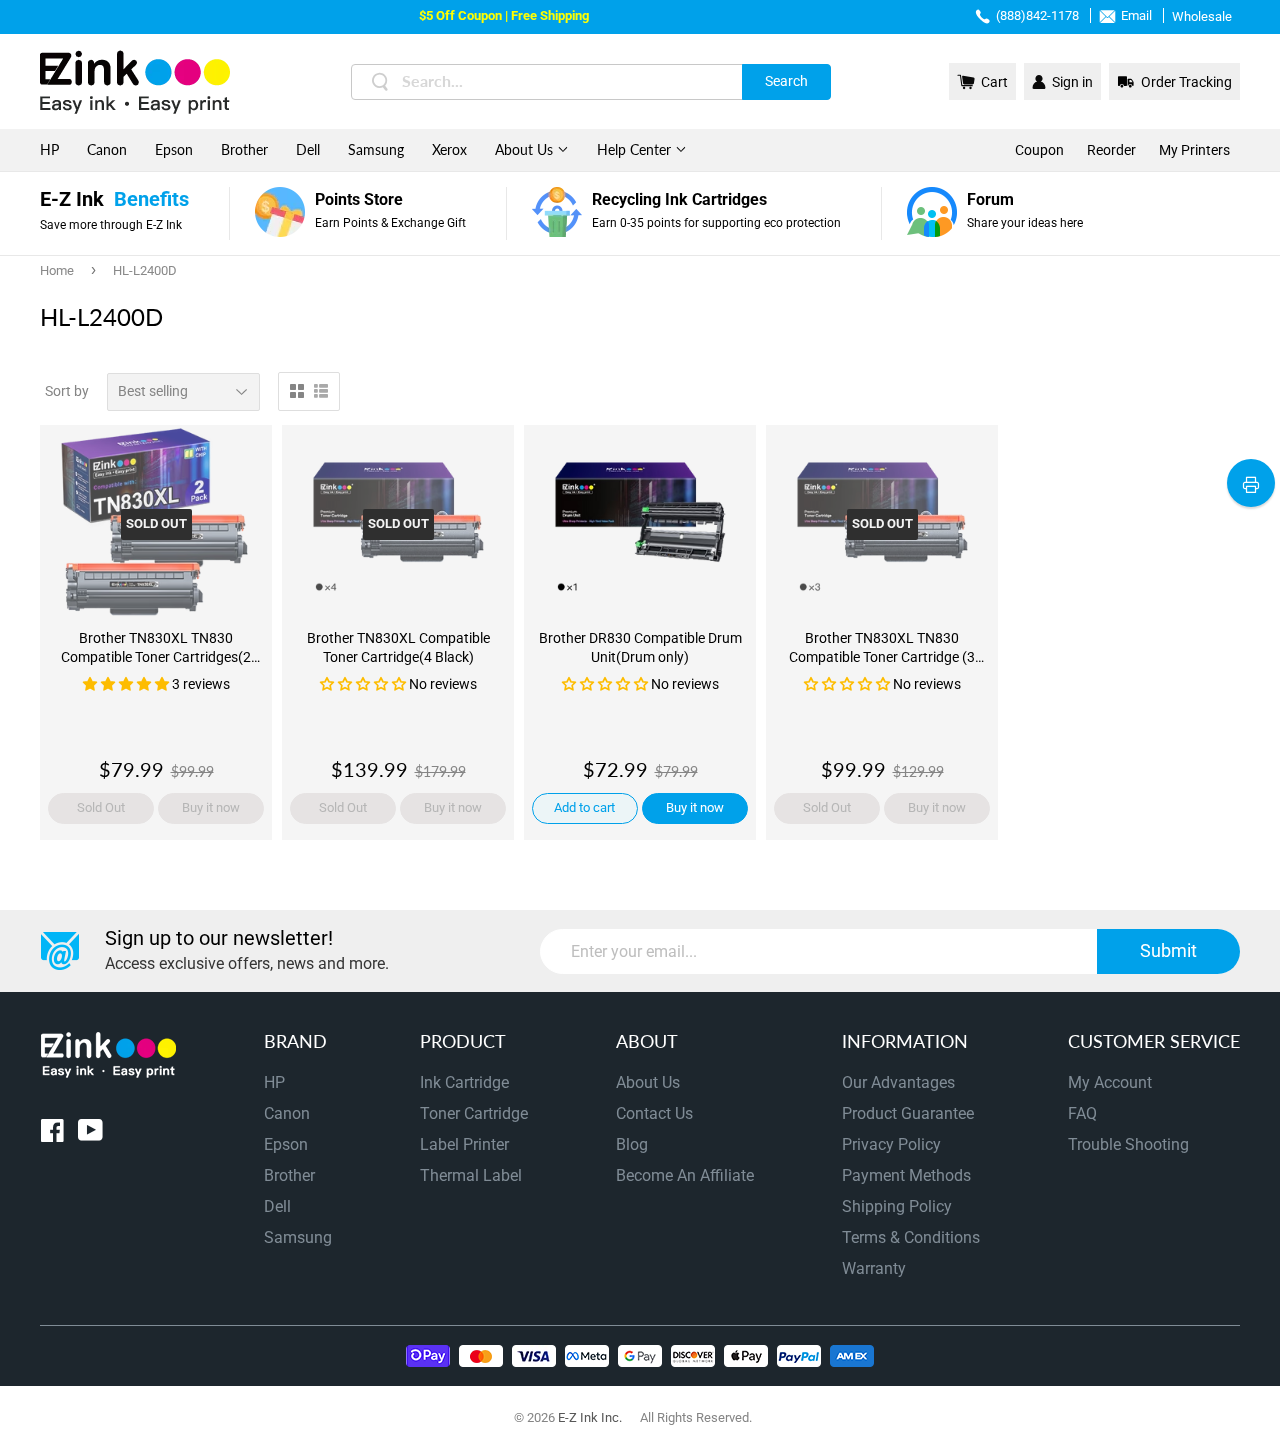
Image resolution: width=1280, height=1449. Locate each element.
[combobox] (591, 82)
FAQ (1082, 1113)
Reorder (1111, 150)
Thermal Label (471, 1175)
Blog (632, 1144)
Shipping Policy (897, 1206)
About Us (526, 149)
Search (786, 81)
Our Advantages (898, 1082)
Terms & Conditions (911, 1237)
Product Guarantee (908, 1113)
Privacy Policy (891, 1144)
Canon (107, 149)
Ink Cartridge (464, 1082)
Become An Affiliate (685, 1175)
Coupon (1039, 150)
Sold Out (101, 807)
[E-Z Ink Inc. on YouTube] (90, 1134)
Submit (1168, 950)
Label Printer (464, 1144)
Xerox (449, 149)
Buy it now (211, 807)
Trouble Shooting (1128, 1144)
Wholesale (1202, 16)
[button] (127, 684)
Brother (244, 149)
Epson (174, 149)
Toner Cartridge (474, 1113)
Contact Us (654, 1113)
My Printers (1194, 150)
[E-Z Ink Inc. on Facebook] (52, 1134)
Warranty (874, 1268)
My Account (1110, 1082)
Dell (308, 149)
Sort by (67, 391)
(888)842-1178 (1037, 15)
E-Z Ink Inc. (590, 1417)
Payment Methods (906, 1175)
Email (1136, 15)
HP (49, 149)
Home (57, 270)
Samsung (376, 149)
